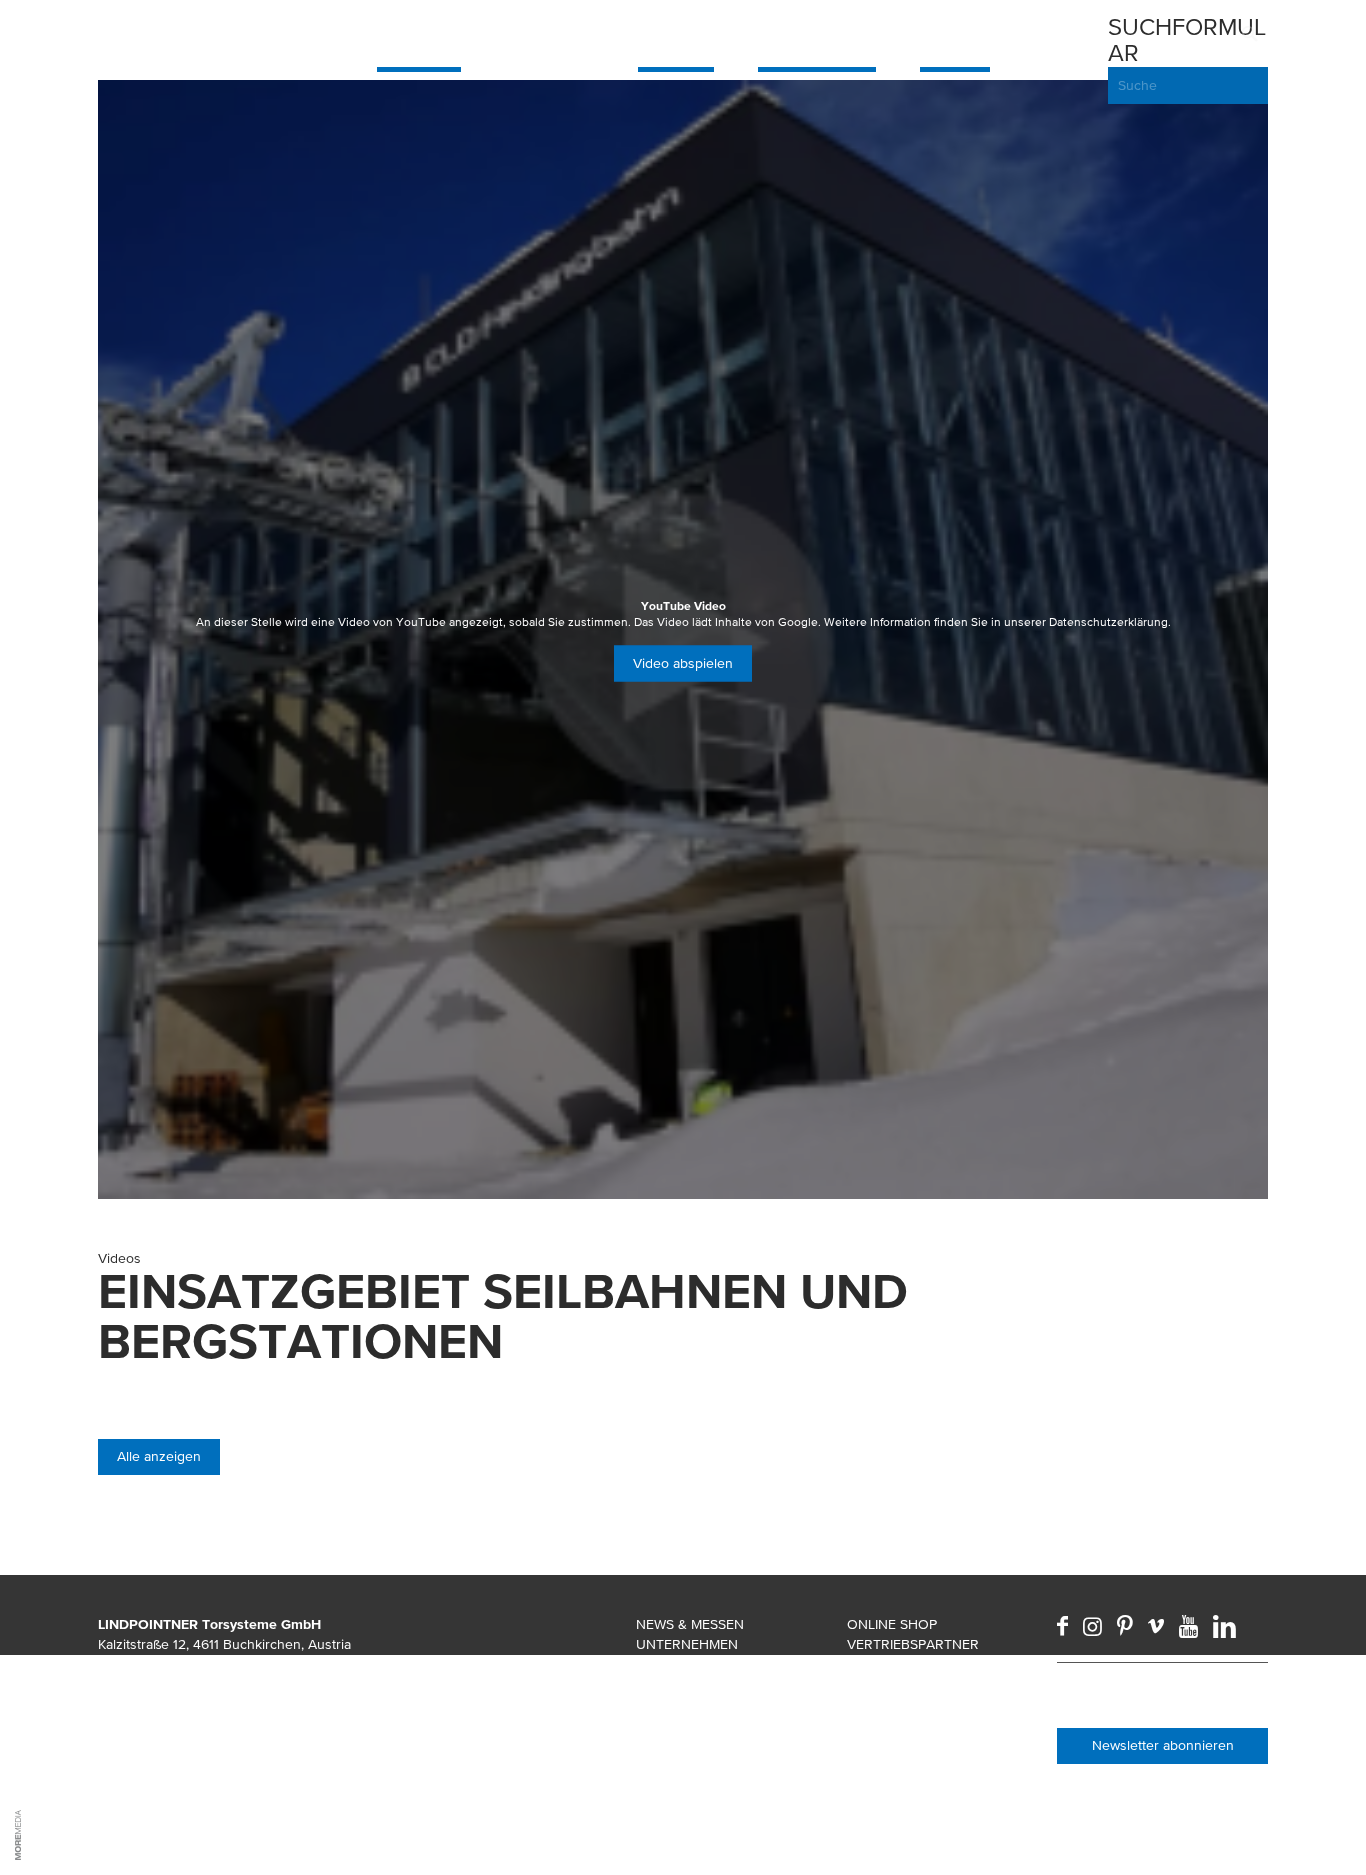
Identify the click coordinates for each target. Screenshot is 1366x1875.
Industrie (549, 36)
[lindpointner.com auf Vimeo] (1156, 1626)
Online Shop (892, 1625)
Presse (660, 1705)
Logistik (676, 36)
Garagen (419, 36)
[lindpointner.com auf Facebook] (1062, 1626)
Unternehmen (687, 1645)
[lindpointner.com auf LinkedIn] (1224, 1626)
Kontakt (878, 1725)
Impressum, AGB (691, 1725)
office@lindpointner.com (215, 1705)
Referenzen (679, 1665)
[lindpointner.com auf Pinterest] (1125, 1626)
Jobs (653, 1685)
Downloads (891, 1685)
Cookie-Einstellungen (716, 1765)
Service (955, 36)
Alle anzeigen (159, 1457)
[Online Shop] (1082, 60)
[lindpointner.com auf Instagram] (1092, 1626)
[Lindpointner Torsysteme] (178, 36)
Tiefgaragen (817, 36)
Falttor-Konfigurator (932, 1745)
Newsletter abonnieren (1163, 1746)
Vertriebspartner (913, 1645)
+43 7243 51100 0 (179, 1685)
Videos (871, 1705)
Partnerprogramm (916, 1665)
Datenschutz (685, 1745)
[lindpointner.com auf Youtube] (1188, 1626)
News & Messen (690, 1625)
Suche (1137, 86)
